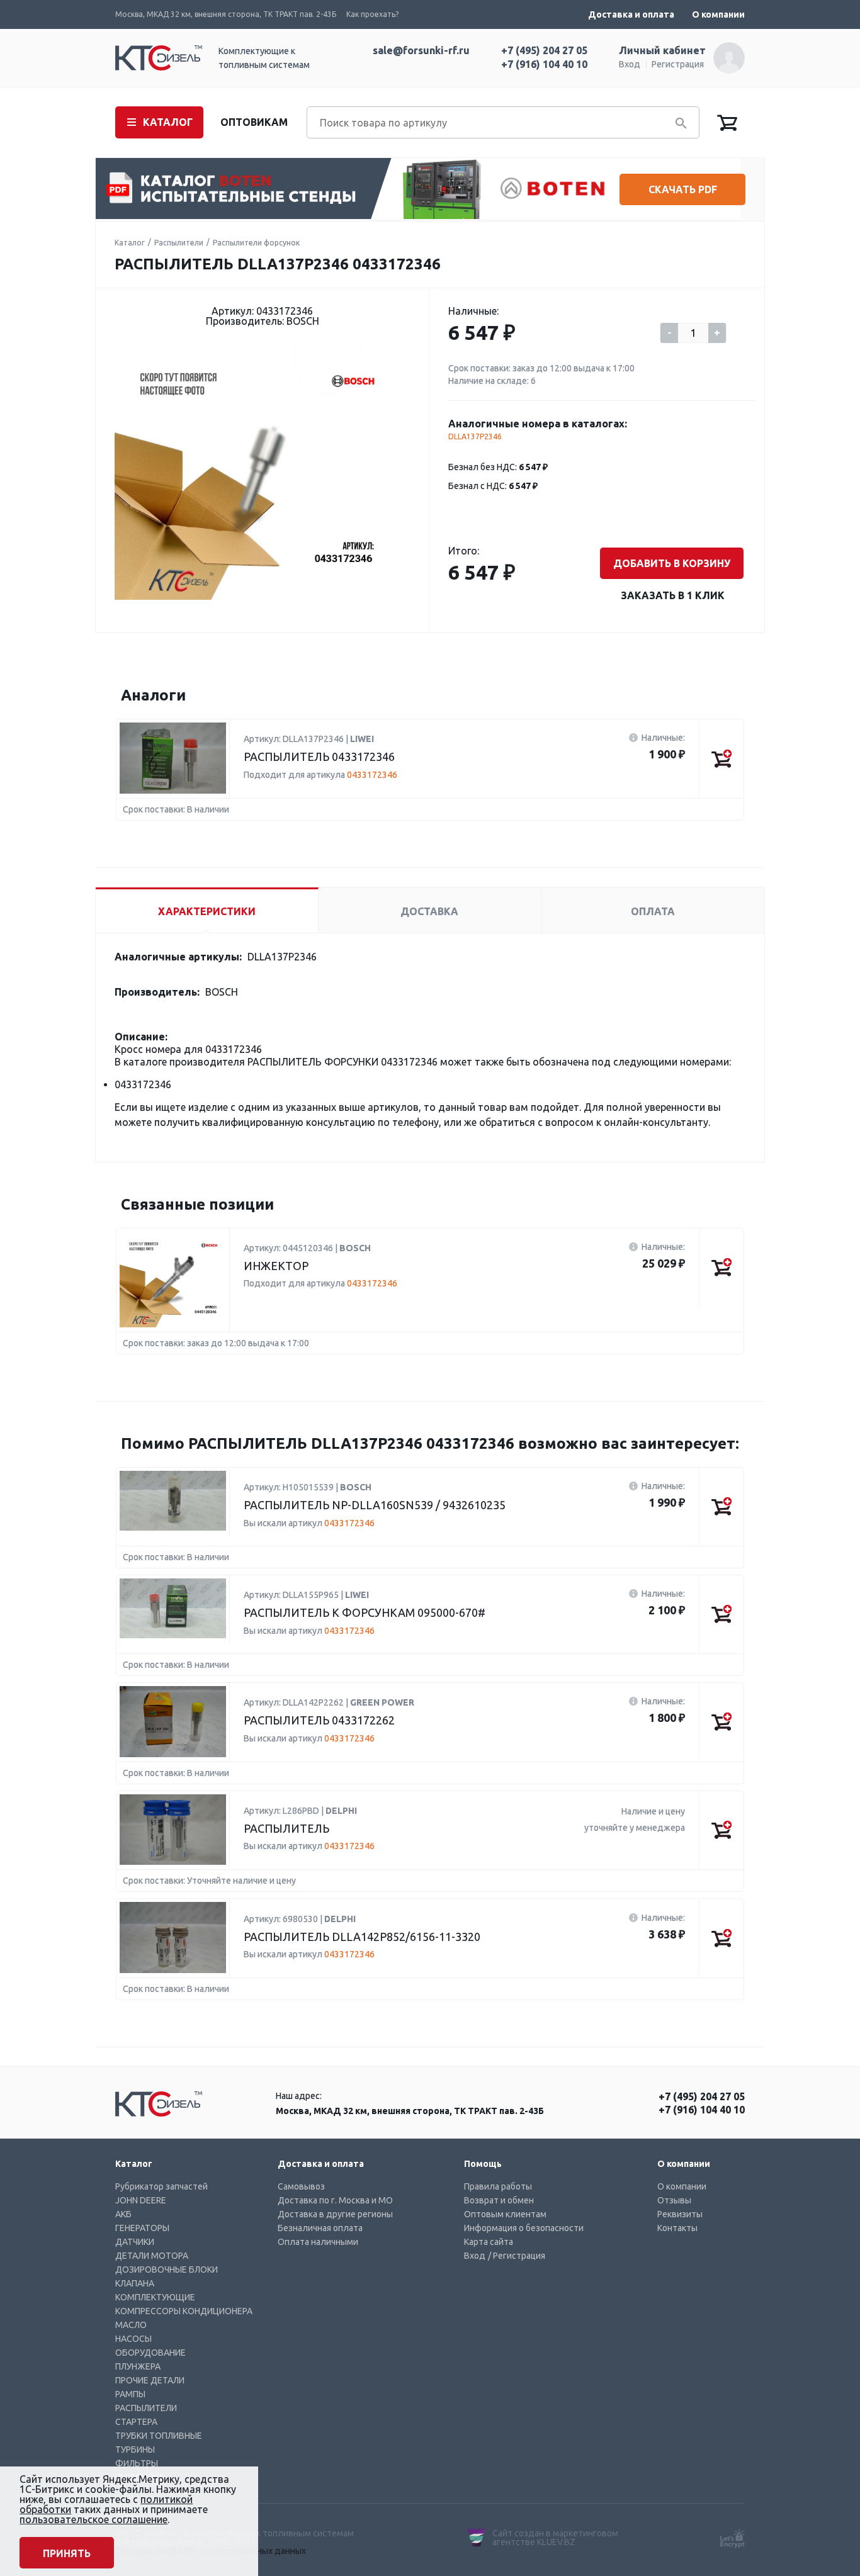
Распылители (179, 243)
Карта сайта (489, 2242)
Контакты (677, 2228)
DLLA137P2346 (475, 436)
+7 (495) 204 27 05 (544, 50)
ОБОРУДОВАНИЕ (150, 2353)
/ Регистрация (517, 2256)
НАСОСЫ (133, 2339)
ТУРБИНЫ (135, 2449)
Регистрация (678, 64)
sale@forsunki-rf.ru (421, 50)
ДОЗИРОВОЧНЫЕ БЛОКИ (167, 2269)
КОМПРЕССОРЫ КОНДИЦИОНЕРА (184, 2311)
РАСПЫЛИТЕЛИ (146, 2408)
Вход (630, 64)
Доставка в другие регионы (335, 2214)
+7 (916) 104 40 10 (544, 64)
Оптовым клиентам (505, 2214)
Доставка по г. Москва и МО (335, 2200)
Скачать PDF (683, 189)
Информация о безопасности (524, 2228)
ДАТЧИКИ (135, 2242)
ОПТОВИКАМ (254, 122)
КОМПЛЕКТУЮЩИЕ (155, 2297)
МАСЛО (131, 2325)
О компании (718, 14)
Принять (67, 2553)
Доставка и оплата (631, 14)
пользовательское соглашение (93, 2519)
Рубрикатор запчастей (161, 2186)
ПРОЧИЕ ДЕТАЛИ (150, 2380)
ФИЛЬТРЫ (137, 2463)
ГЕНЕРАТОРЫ (142, 2228)
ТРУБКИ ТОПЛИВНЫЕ (159, 2436)
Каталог (130, 243)
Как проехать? (372, 14)
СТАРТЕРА (136, 2422)
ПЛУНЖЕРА (138, 2366)
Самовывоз (301, 2186)
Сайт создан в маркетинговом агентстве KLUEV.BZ (555, 2538)
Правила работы (498, 2186)
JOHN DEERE (141, 2200)
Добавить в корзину (672, 563)
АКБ (123, 2214)
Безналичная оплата (320, 2228)
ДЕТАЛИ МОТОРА (152, 2256)
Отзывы (674, 2200)
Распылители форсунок (256, 243)
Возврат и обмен (499, 2200)
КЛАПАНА (135, 2283)
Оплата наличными (318, 2242)
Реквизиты (680, 2214)
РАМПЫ (130, 2394)
